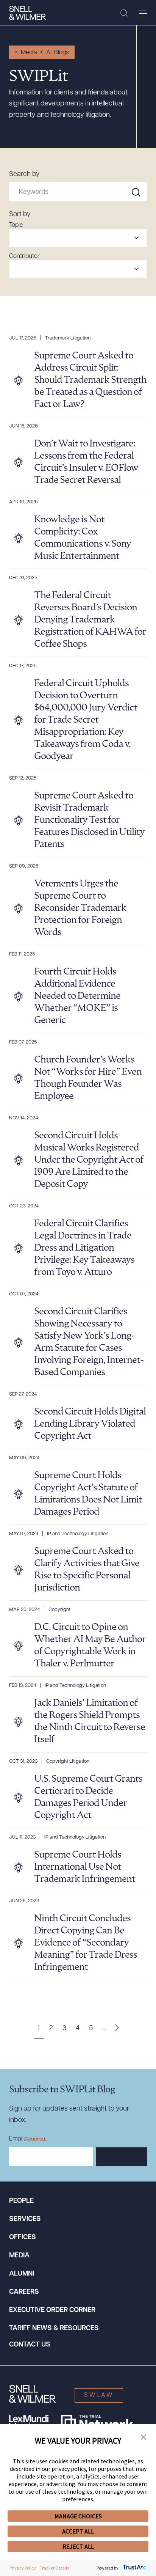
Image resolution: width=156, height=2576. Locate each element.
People (21, 2201)
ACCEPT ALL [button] (78, 2531)
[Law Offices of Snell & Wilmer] (27, 13)
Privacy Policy (23, 2568)
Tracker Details (54, 2568)
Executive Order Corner (52, 2310)
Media (29, 53)
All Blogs (58, 53)
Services (25, 2219)
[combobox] (78, 238)
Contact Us (30, 2345)
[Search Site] (124, 13)
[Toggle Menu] (143, 13)
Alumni (22, 2274)
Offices (23, 2238)
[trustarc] (134, 2568)
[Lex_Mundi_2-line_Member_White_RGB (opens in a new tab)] (29, 2422)
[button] (144, 2438)
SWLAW (99, 2395)
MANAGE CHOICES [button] (78, 2516)
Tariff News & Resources (54, 2329)
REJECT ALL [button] (78, 2546)
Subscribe (121, 2157)
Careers (24, 2292)
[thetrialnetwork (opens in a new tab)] (97, 2422)
